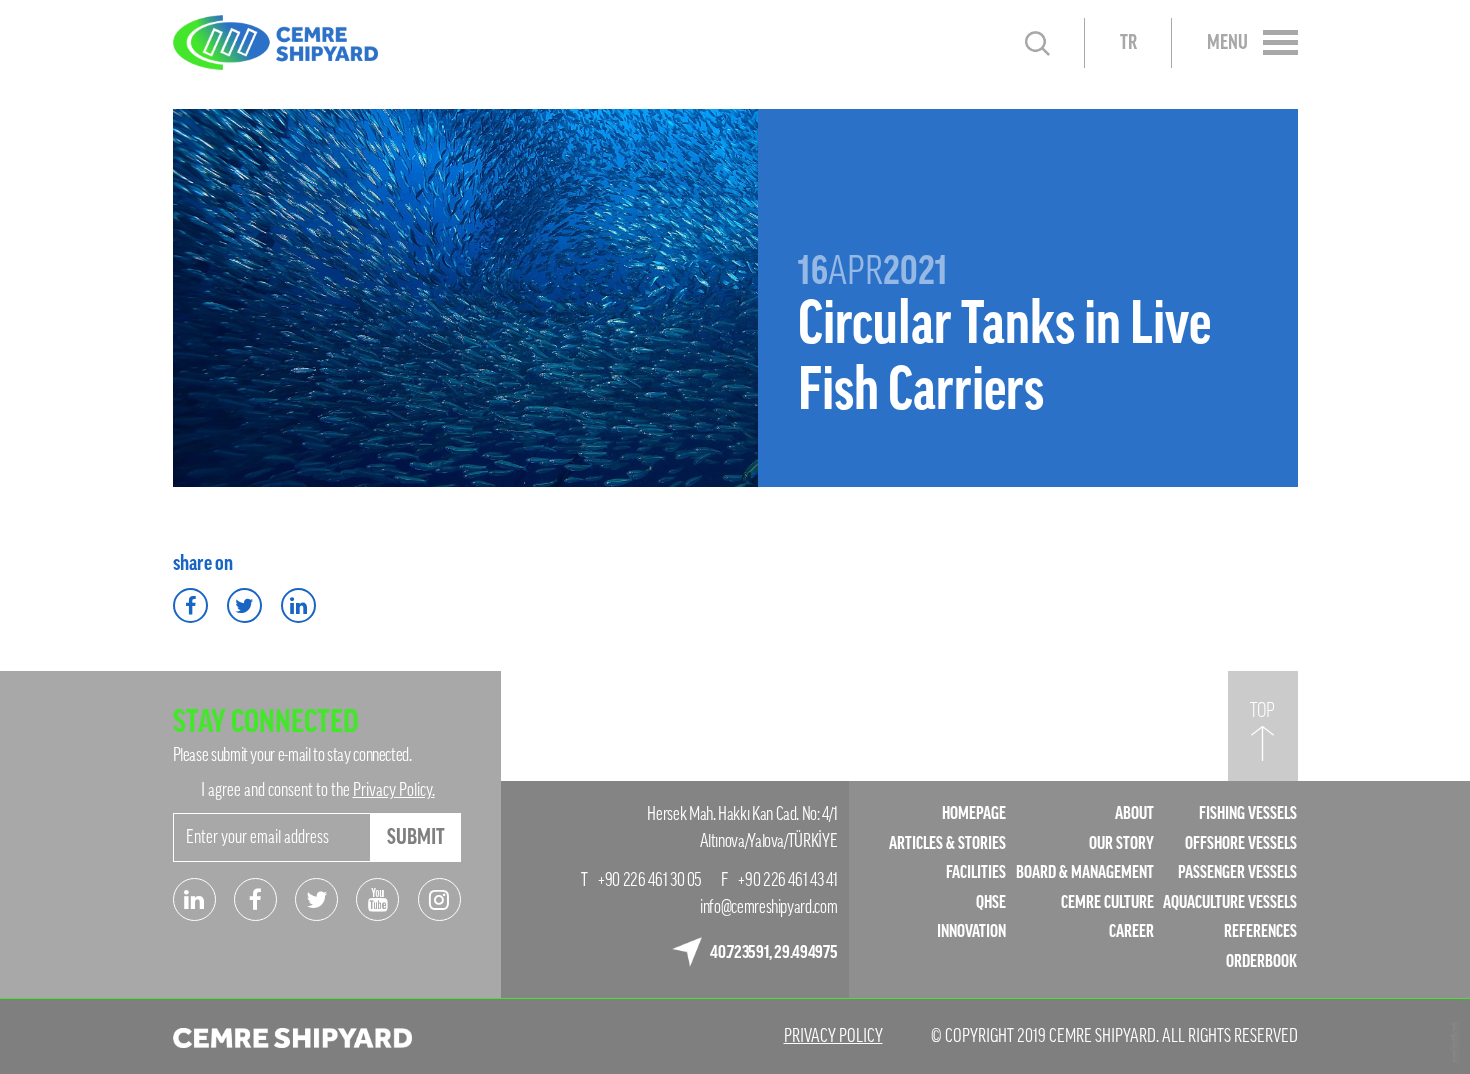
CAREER (1131, 931)
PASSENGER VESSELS (1237, 872)
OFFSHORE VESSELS (1241, 843)
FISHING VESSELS (1248, 813)
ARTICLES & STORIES (947, 843)
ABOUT (1134, 813)
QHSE (991, 902)
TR (1128, 43)
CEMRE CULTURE (1107, 902)
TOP (1262, 711)
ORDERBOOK (1261, 961)
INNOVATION (971, 931)
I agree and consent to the (318, 790)
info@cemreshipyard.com (768, 907)
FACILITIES (976, 872)
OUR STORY (1121, 843)
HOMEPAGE (974, 813)
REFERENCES (1260, 931)
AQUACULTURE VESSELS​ (1230, 902)
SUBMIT (416, 837)
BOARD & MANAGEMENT (1085, 872)
